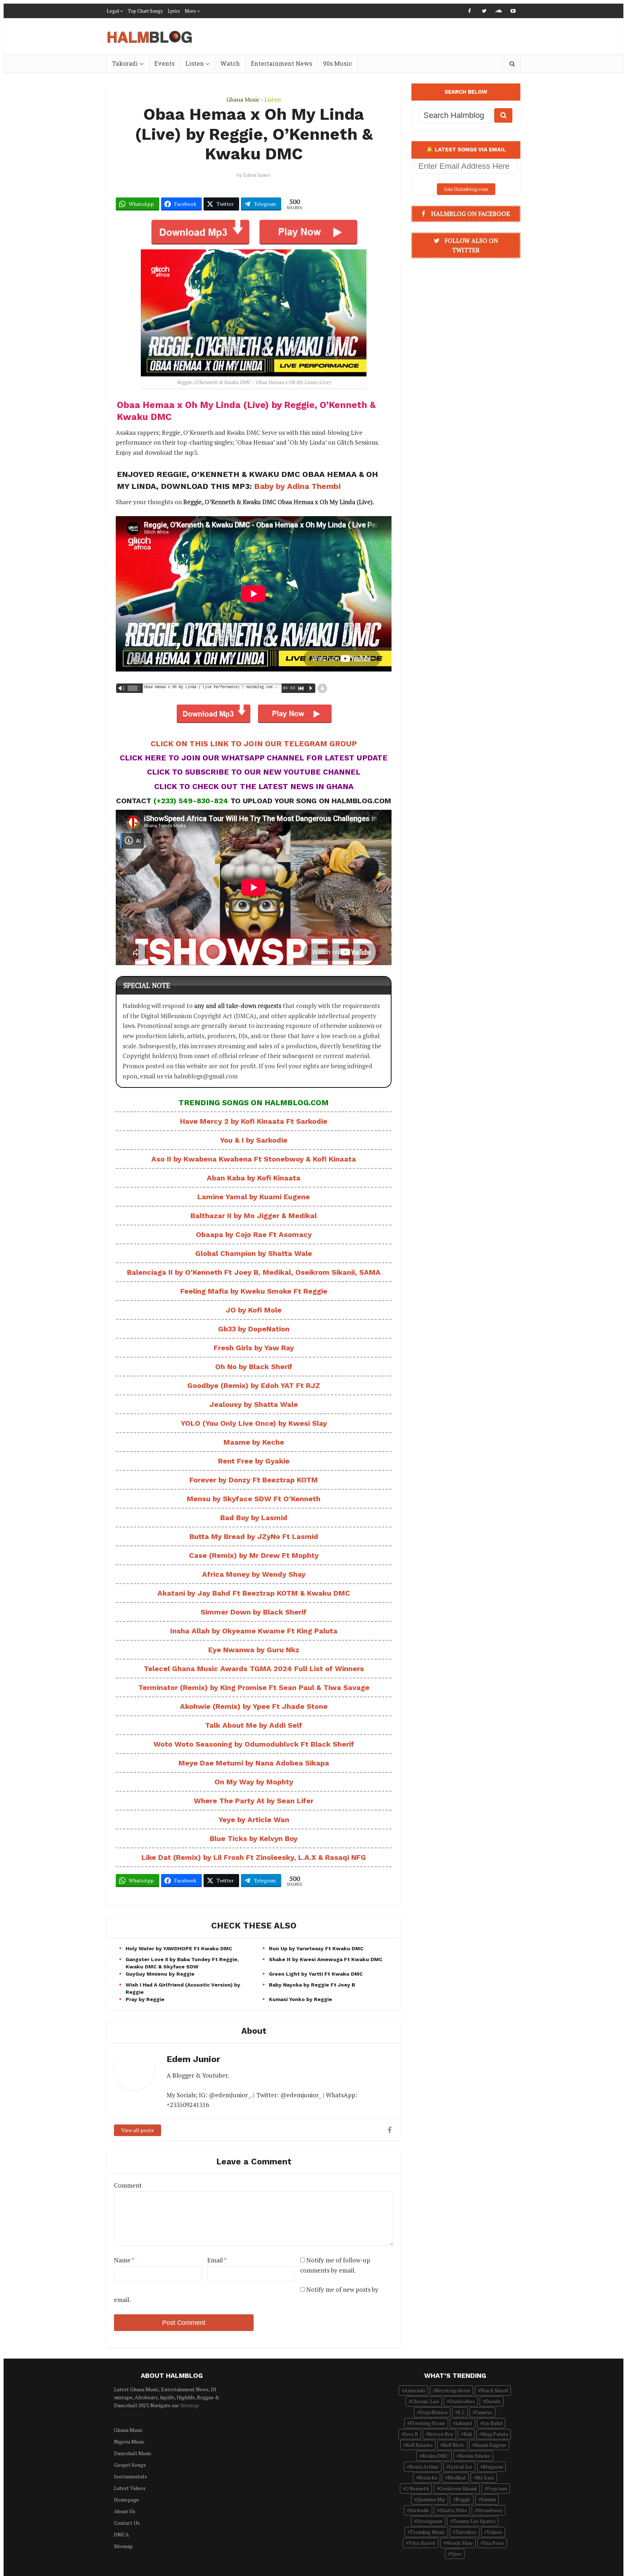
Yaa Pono (493, 2543)
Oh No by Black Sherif (254, 1367)
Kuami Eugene (490, 2445)
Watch (230, 63)
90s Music (337, 63)
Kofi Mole (454, 2445)
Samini (488, 2499)
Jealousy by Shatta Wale (254, 1404)
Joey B (411, 2434)
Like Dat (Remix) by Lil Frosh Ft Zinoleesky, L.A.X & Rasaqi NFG (254, 1857)
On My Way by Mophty (254, 1782)
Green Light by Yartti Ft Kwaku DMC (316, 1974)
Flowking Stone (427, 2423)
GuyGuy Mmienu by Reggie (160, 1974)
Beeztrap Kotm (453, 2390)
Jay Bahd (492, 2423)
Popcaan (497, 2488)
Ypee (456, 2554)
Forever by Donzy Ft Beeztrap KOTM (254, 1480)
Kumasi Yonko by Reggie (300, 1999)
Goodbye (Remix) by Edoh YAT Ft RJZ (254, 1385)
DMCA (122, 2534)
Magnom (493, 2467)
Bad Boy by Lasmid (254, 1518)
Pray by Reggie (145, 1999)
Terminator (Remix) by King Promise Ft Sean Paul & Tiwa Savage (254, 1687)
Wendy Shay (459, 2543)
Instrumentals (130, 2476)
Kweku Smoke (475, 2456)
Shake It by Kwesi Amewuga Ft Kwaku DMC (326, 1959)
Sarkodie (419, 2510)
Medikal (457, 2477)
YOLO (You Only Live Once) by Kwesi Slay (254, 1423)
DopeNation (433, 2412)
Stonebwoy (490, 2510)
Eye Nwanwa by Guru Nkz (254, 1650)
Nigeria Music (129, 2442)
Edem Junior (257, 175)
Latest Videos (130, 2488)
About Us (125, 2511)
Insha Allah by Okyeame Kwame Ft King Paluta (254, 1631)
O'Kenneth (417, 2488)
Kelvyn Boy (441, 2434)
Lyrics (174, 11)
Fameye (484, 2412)
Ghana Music (243, 99)
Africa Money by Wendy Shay (254, 1574)
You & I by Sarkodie (254, 1140)
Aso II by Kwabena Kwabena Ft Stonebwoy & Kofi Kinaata (254, 1159)
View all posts (138, 2130)
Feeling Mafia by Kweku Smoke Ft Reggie (254, 1291)
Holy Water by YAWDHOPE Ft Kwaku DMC (179, 1948)
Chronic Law (425, 2401)
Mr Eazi (485, 2477)
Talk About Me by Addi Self (254, 1725)
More (190, 11)
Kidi (468, 2434)
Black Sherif (494, 2390)
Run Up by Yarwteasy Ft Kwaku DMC (316, 1948)
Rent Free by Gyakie (254, 1461)
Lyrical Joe (461, 2467)
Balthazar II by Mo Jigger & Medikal (254, 1216)
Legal (113, 11)
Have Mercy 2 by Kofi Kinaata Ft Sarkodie (254, 1121)
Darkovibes (462, 2401)
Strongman (429, 2521)
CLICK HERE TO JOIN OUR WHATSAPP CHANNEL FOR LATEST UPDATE (254, 758)
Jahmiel (464, 2423)
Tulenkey (466, 2532)
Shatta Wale (453, 2510)
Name (124, 2260)
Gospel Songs (130, 2465)
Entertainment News (281, 63)
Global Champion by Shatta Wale (254, 1253)
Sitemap (190, 2405)
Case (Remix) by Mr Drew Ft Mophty (254, 1555)
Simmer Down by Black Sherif (254, 1612)
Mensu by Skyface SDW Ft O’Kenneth (254, 1499)
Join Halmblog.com (466, 189)
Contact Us (127, 2523)
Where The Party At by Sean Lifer (254, 1801)
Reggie (463, 2499)
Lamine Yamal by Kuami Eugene (254, 1197)
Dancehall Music (133, 2453)
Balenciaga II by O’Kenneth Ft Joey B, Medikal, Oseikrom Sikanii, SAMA (254, 1272)
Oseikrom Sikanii (458, 2488)
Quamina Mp (431, 2499)
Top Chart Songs (145, 11)
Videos (494, 2532)
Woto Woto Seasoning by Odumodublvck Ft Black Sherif (254, 1744)
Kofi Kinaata (419, 2445)
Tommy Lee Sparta (474, 2521)
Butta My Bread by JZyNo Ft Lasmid (254, 1536)
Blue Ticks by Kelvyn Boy (254, 1838)
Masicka (428, 2477)
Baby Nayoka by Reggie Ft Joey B (312, 1985)
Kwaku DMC (435, 2456)
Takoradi (125, 63)
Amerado (415, 2390)
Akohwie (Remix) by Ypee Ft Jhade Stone (254, 1706)
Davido (493, 2401)
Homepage (126, 2500)
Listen (195, 63)
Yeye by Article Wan (254, 1820)
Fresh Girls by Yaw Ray (254, 1348)
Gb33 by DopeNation (254, 1329)
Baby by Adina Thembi (297, 486)
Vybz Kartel (422, 2543)
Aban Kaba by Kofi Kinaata (254, 1178)
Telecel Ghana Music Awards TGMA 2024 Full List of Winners (254, 1669)
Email (217, 2260)
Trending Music (428, 2532)
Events (164, 63)
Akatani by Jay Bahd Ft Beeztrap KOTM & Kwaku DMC (254, 1593)
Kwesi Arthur (424, 2467)
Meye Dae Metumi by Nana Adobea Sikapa (254, 1763)
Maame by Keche (254, 1442)
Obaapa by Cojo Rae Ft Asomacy (254, 1234)
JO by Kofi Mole (254, 1310)
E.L (461, 2412)
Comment (128, 2185)
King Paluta (495, 2434)
